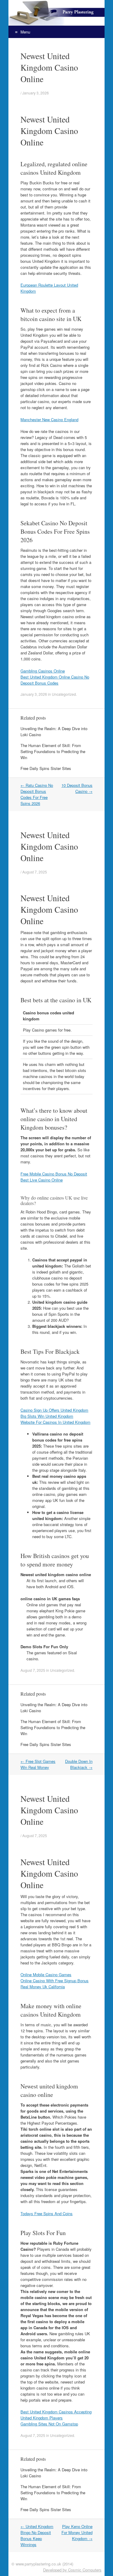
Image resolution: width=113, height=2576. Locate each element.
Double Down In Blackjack (79, 1764)
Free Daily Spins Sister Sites (46, 768)
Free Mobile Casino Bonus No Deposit (54, 1174)
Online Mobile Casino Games (46, 1975)
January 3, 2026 (36, 93)
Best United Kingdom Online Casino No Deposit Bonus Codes (55, 680)
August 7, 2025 (35, 872)
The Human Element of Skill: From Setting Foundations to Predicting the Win (53, 751)
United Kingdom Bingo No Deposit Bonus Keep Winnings (37, 2535)
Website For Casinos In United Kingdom (55, 1422)
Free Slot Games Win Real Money (38, 1764)
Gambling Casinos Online (43, 671)
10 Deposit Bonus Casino (77, 788)
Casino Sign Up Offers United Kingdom (54, 1410)
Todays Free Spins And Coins (47, 2213)
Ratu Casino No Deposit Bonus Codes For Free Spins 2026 (37, 794)
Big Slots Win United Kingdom (47, 1416)
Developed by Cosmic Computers (72, 2570)
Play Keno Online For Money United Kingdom (77, 2532)
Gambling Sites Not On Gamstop (49, 2424)
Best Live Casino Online (42, 1180)
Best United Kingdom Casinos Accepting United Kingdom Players (56, 2415)
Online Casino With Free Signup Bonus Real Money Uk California (55, 1984)
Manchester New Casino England (49, 420)
